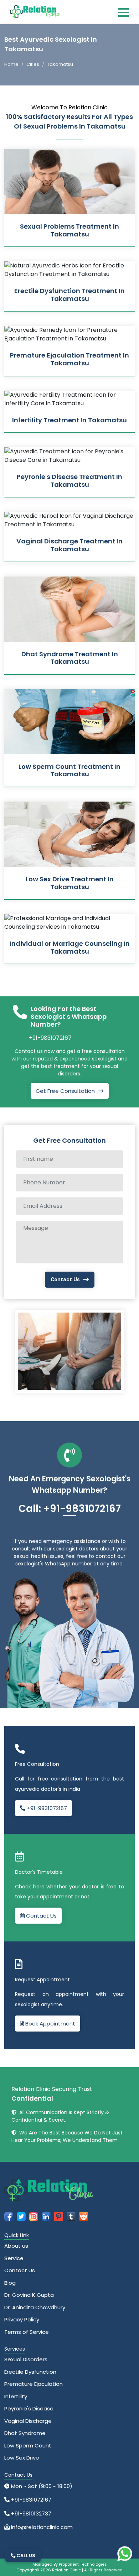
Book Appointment (50, 2024)
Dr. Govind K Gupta (29, 2295)
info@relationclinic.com (41, 2527)
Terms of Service (27, 2332)
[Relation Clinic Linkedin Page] (46, 2216)
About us (16, 2246)
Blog (10, 2283)
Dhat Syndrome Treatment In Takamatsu (70, 658)
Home (11, 64)
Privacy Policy (22, 2319)
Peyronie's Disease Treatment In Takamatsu (69, 481)
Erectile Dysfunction (30, 2372)
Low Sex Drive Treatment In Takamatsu (70, 883)
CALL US (25, 2556)
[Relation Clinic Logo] (35, 11)
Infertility (16, 2396)
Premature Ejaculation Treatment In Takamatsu (69, 359)
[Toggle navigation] (124, 12)
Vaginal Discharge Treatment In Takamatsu (69, 545)
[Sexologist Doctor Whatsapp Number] (125, 2554)
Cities (33, 64)
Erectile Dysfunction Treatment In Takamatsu (69, 295)
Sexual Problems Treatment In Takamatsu (69, 230)
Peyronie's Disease (29, 2408)
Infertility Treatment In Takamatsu (69, 420)
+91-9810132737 (30, 2514)
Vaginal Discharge (28, 2421)
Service (14, 2258)
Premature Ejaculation (34, 2384)
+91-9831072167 (50, 1038)
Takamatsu (60, 64)
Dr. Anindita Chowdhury (35, 2307)
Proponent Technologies (83, 2564)
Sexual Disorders (26, 2359)
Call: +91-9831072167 (70, 1509)
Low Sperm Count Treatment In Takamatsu (69, 770)
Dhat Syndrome (25, 2433)
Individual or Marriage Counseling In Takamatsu (70, 947)
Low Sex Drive (22, 2458)
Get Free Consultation (65, 1091)
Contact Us (65, 1279)
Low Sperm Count (28, 2445)
